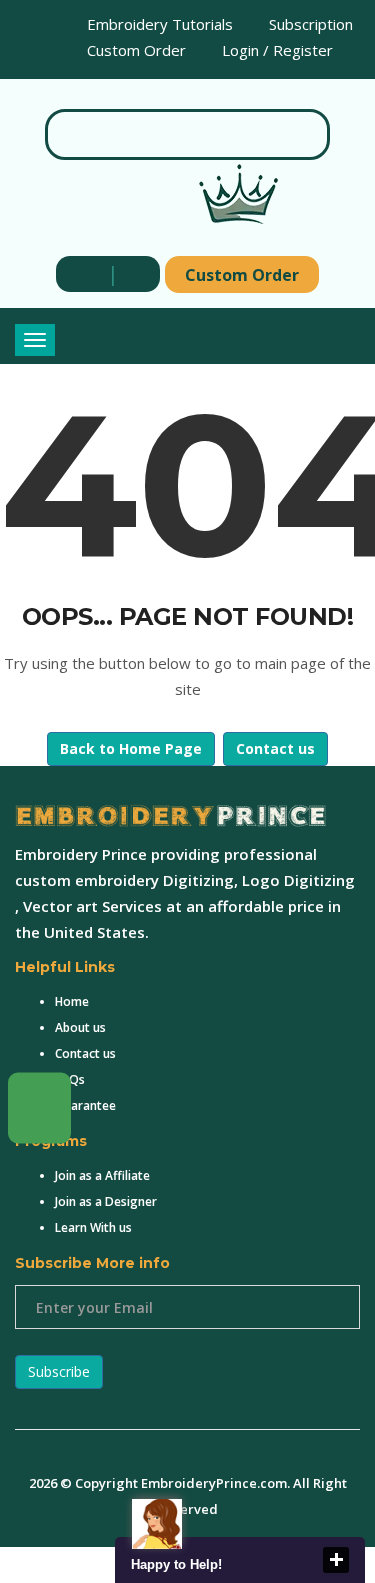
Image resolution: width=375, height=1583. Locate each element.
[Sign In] (84, 273)
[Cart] (132, 273)
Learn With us (93, 1227)
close (336, 1560)
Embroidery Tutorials (158, 24)
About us (80, 1027)
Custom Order (134, 50)
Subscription (309, 24)
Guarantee (85, 1105)
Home (72, 1001)
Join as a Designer (106, 1201)
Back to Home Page (131, 748)
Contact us (275, 748)
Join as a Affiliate (102, 1175)
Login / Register (275, 50)
